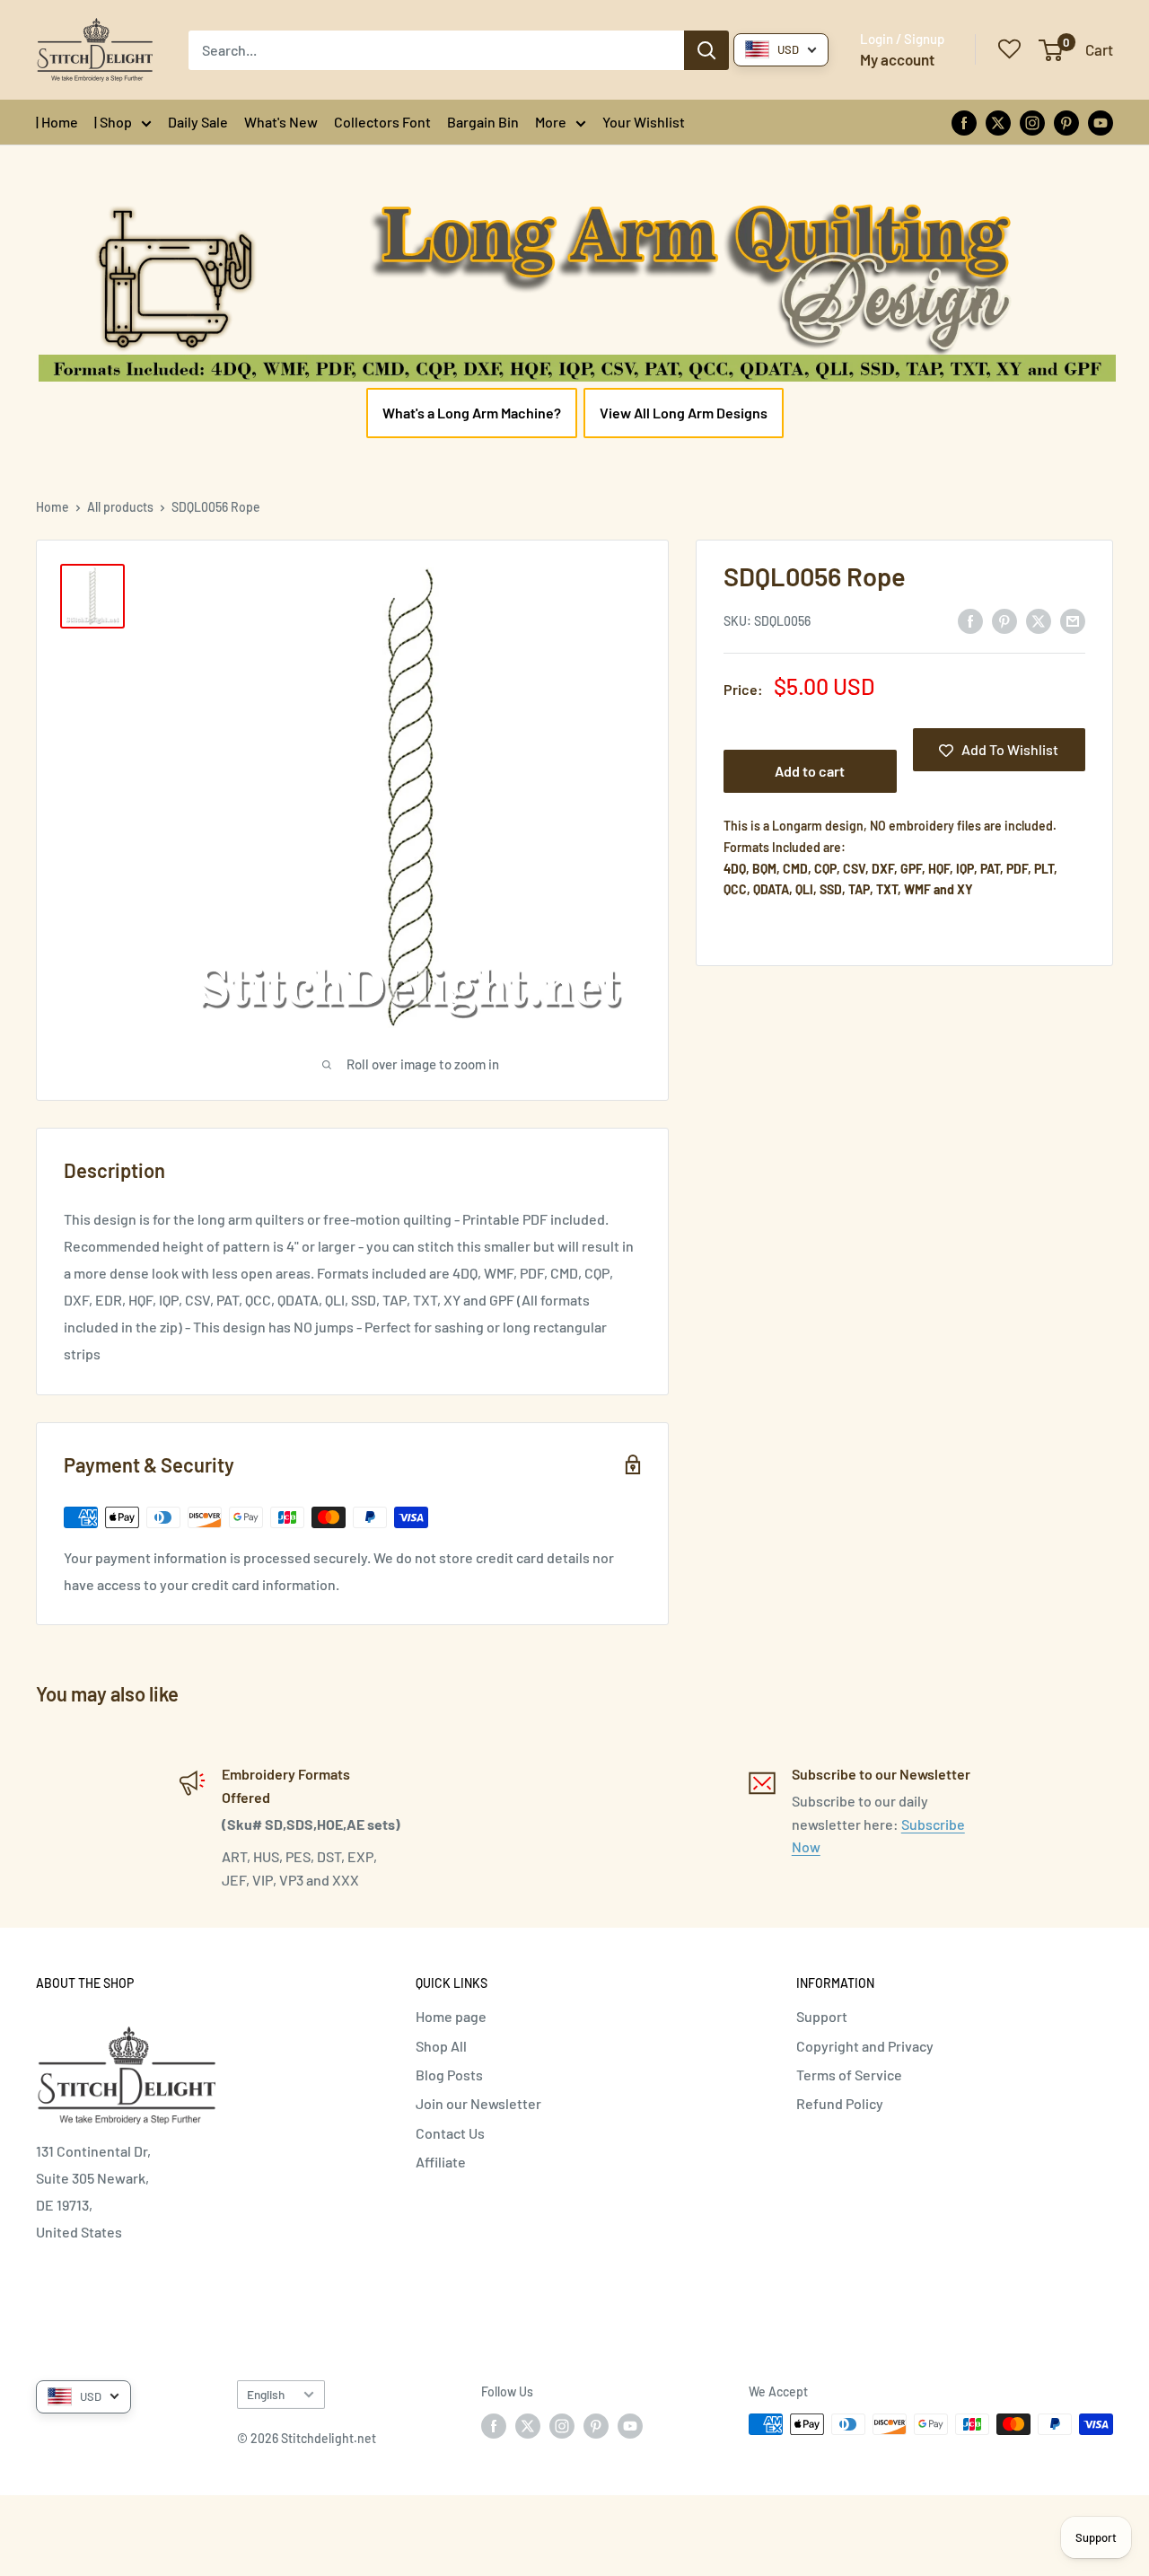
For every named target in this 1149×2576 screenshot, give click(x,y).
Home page (451, 2016)
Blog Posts (449, 2075)
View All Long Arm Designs (684, 413)
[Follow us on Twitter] (998, 122)
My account (897, 59)
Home (53, 507)
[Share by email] (1073, 620)
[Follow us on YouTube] (1101, 122)
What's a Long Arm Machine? (472, 413)
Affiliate (441, 2162)
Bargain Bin (483, 122)
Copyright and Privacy (865, 2046)
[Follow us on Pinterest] (1066, 122)
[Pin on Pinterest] (1004, 620)
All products (120, 507)
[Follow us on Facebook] (964, 122)
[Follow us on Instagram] (1032, 122)
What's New (281, 122)
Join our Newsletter (478, 2103)
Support (822, 2016)
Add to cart (810, 772)
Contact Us (450, 2133)
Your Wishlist (644, 122)
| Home (57, 122)
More (551, 122)
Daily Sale (198, 122)
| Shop (113, 122)
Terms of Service (849, 2075)
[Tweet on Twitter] (1039, 620)
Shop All (441, 2046)
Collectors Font (382, 122)
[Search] (706, 50)
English (266, 2394)
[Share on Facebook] (970, 620)
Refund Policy (840, 2103)
